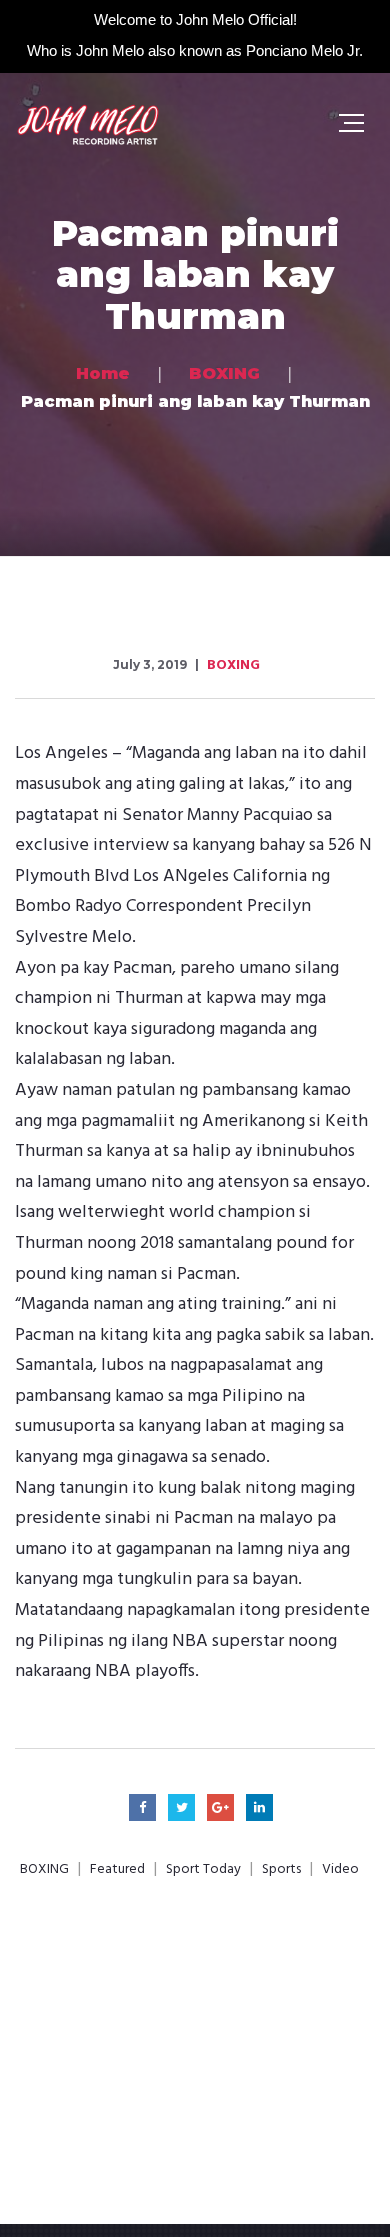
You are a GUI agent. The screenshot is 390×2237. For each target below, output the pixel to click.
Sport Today (203, 1870)
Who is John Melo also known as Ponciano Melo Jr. (195, 50)
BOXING (233, 665)
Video (340, 1870)
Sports (281, 1870)
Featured (117, 1870)
